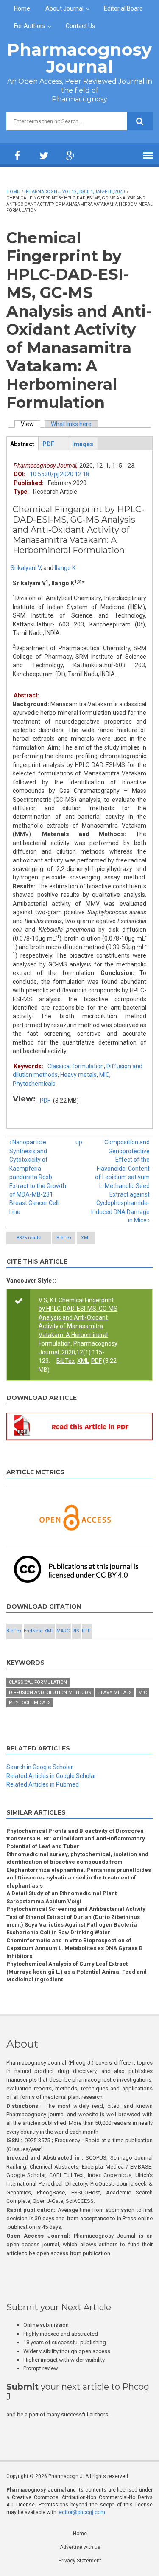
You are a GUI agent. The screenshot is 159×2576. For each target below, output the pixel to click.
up (78, 1142)
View (31, 424)
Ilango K (65, 568)
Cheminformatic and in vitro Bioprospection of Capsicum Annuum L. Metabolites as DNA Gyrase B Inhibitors (75, 1948)
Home (22, 8)
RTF (86, 1631)
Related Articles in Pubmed (43, 1784)
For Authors (30, 26)
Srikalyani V (26, 568)
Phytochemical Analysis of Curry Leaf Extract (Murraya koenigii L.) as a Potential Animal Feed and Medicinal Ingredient (77, 1972)
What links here (71, 424)
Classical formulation (76, 1066)
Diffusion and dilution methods (50, 1693)
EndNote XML (39, 1631)
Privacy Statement (80, 2561)
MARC (63, 1631)
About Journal (64, 8)
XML (86, 1238)
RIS (76, 1631)
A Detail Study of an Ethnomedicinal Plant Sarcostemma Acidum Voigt (61, 1897)
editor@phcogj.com (82, 2512)
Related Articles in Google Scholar (51, 1776)
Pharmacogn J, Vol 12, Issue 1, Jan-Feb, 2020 (75, 192)
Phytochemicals (34, 1084)
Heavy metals (78, 1075)
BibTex (64, 1238)
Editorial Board (123, 8)
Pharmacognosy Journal (79, 58)
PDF (45, 1101)
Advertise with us (80, 2547)
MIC (104, 1075)
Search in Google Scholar (40, 1767)
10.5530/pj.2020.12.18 (60, 474)
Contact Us (80, 26)
